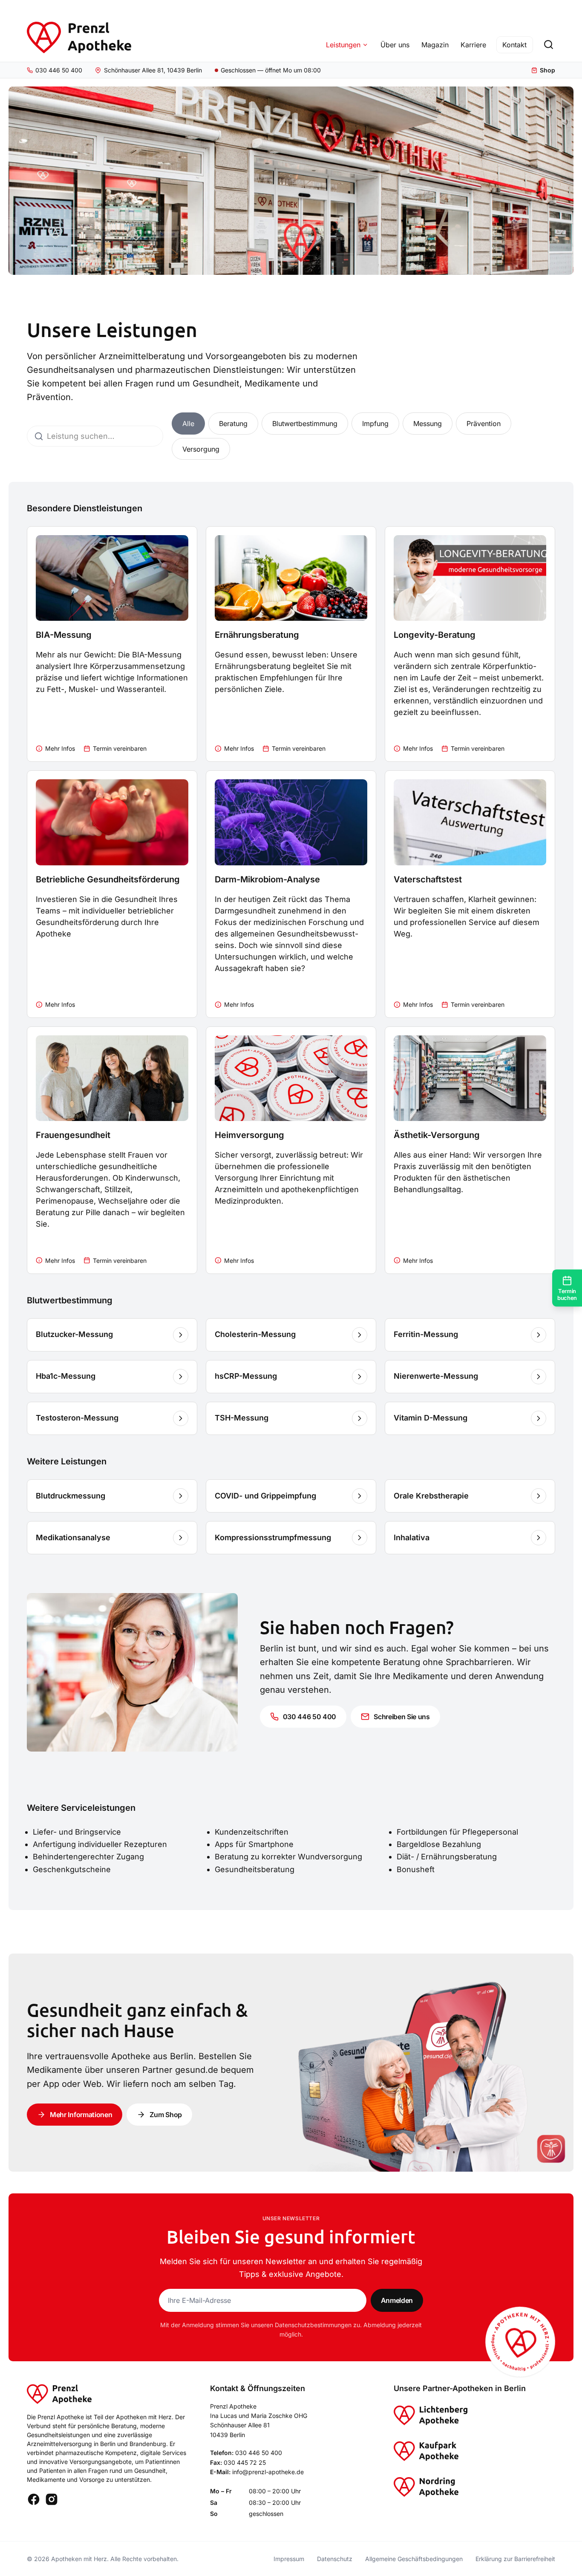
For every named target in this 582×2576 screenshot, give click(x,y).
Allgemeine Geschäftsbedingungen (414, 2559)
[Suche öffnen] (548, 45)
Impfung (375, 424)
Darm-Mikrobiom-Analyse (267, 879)
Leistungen (343, 45)
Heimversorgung (249, 1135)
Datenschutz (335, 2559)
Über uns (395, 45)
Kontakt (514, 45)
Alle (188, 424)
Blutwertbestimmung (305, 424)
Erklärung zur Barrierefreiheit (515, 2559)
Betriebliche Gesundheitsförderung (108, 879)
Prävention (484, 424)
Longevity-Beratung (435, 635)
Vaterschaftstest (428, 879)
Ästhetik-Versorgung (437, 1135)
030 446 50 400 (259, 2453)
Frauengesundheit (73, 1135)
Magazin (435, 45)
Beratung (233, 424)
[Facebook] (34, 2499)
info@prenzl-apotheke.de (268, 2472)
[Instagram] (52, 2499)
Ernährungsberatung (257, 635)
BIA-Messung (64, 635)
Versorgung (201, 449)
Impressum (289, 2559)
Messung (428, 424)
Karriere (473, 45)
